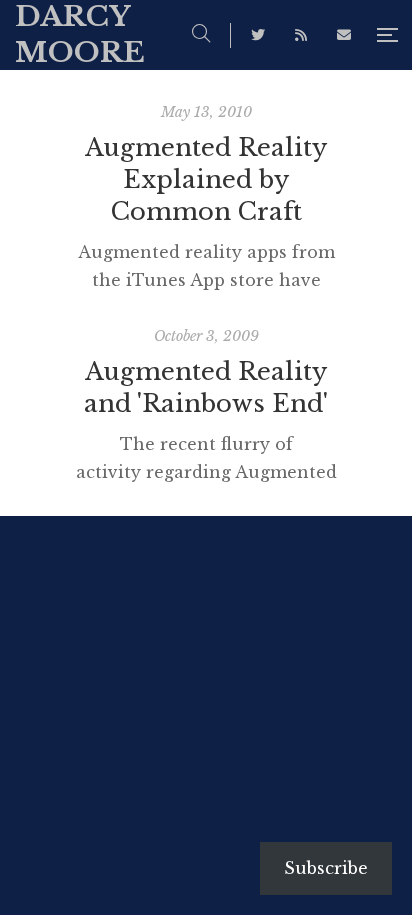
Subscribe (326, 868)
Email (344, 35)
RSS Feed (301, 35)
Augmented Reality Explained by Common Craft (206, 179)
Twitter (258, 35)
